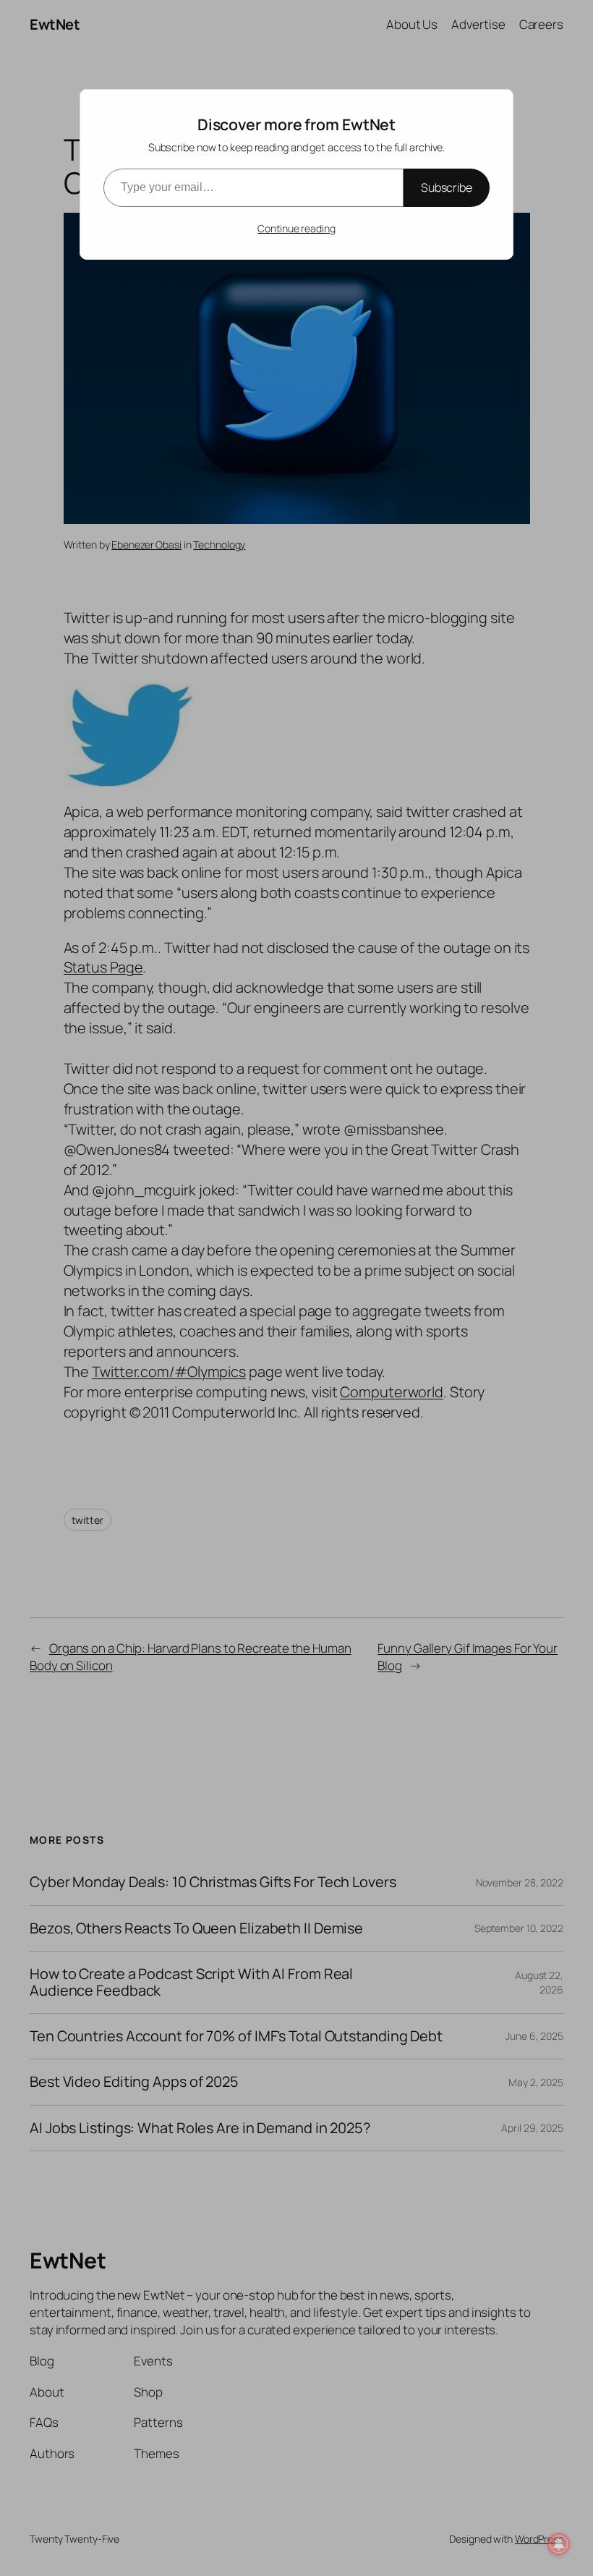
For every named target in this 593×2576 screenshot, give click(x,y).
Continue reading (296, 228)
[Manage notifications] (559, 2544)
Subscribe (447, 187)
